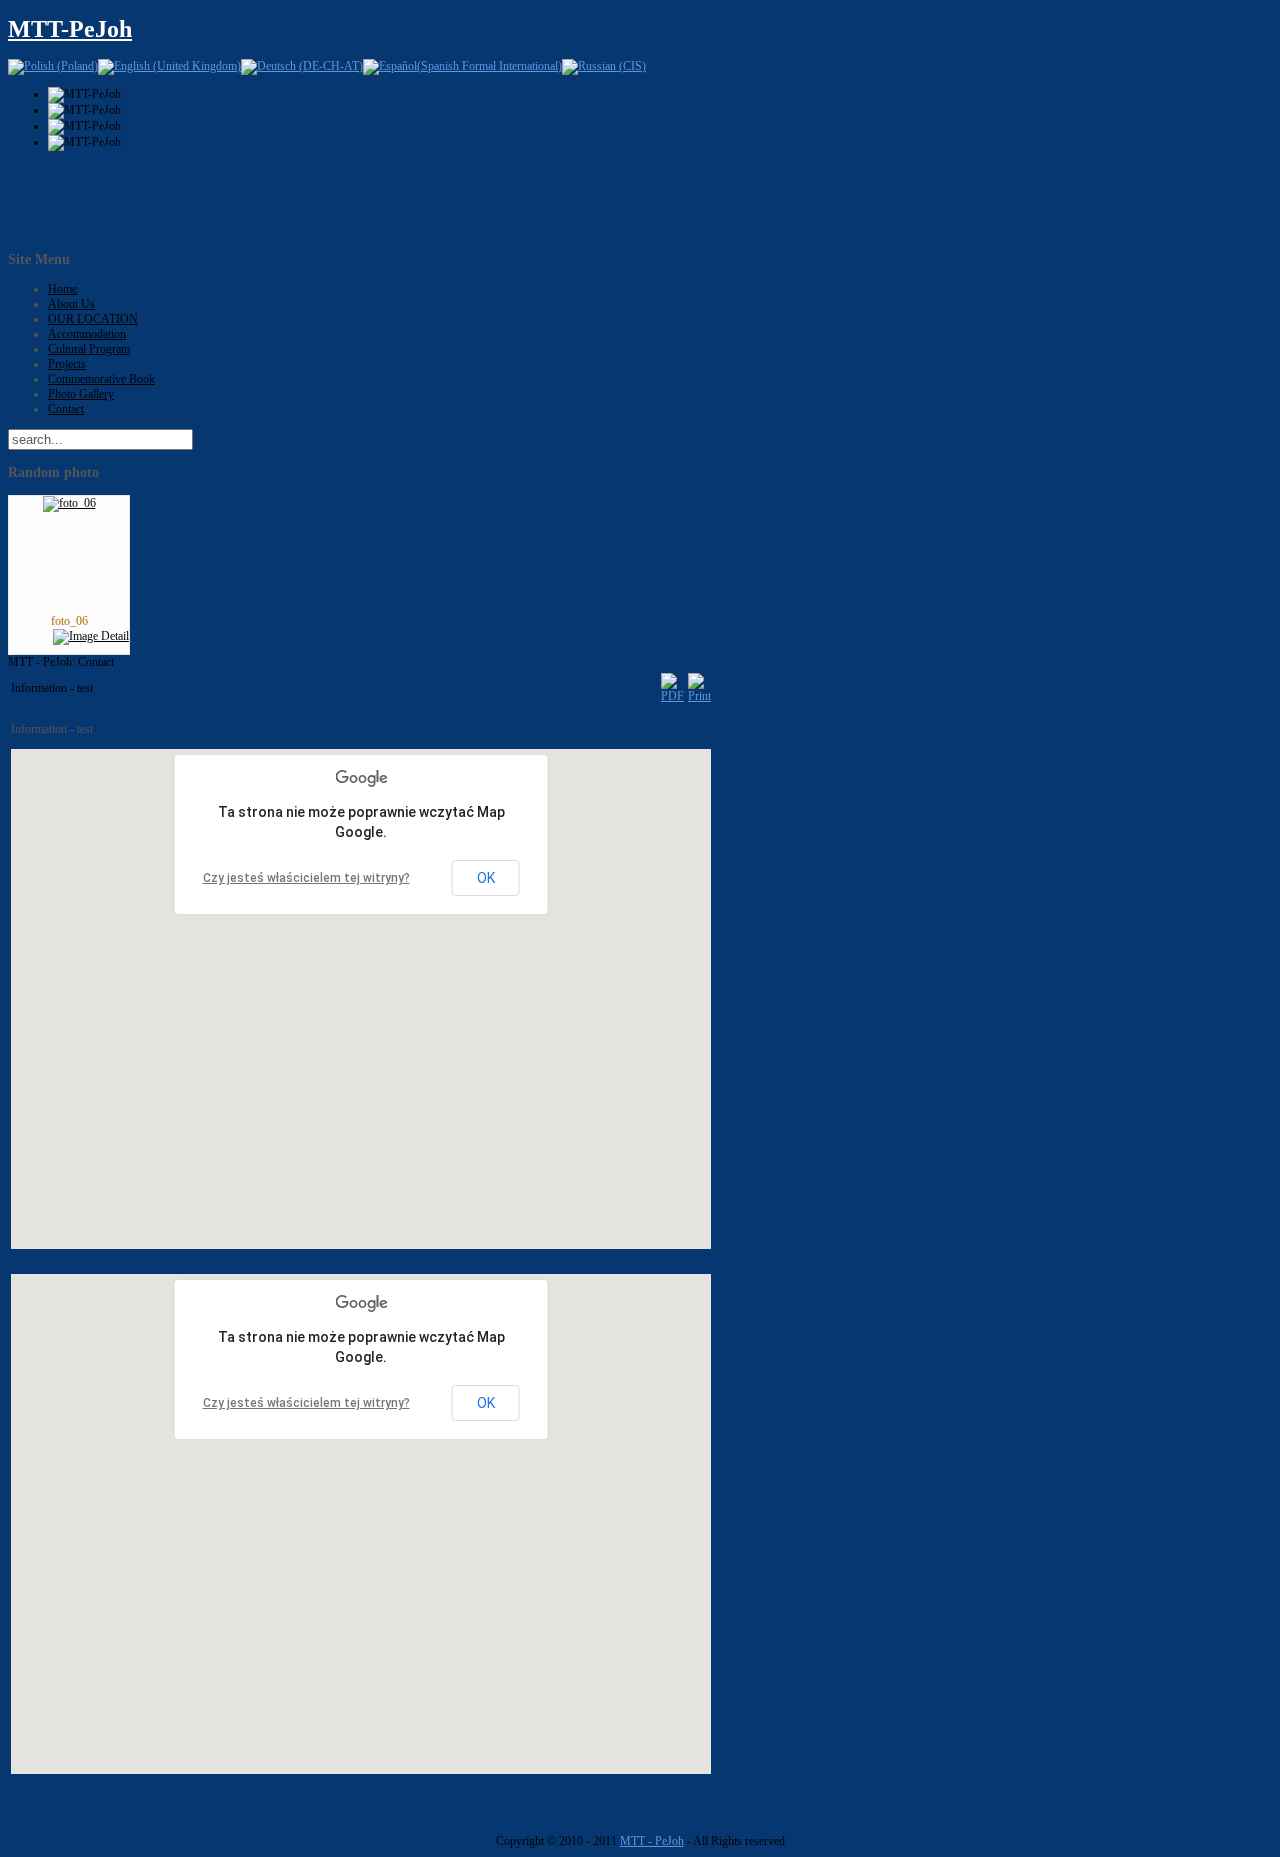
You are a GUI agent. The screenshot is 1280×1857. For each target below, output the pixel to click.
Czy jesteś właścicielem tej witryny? (306, 878)
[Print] (699, 696)
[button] (374, 982)
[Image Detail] (91, 636)
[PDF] (672, 696)
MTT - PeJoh (652, 1841)
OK (486, 878)
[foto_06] (69, 503)
